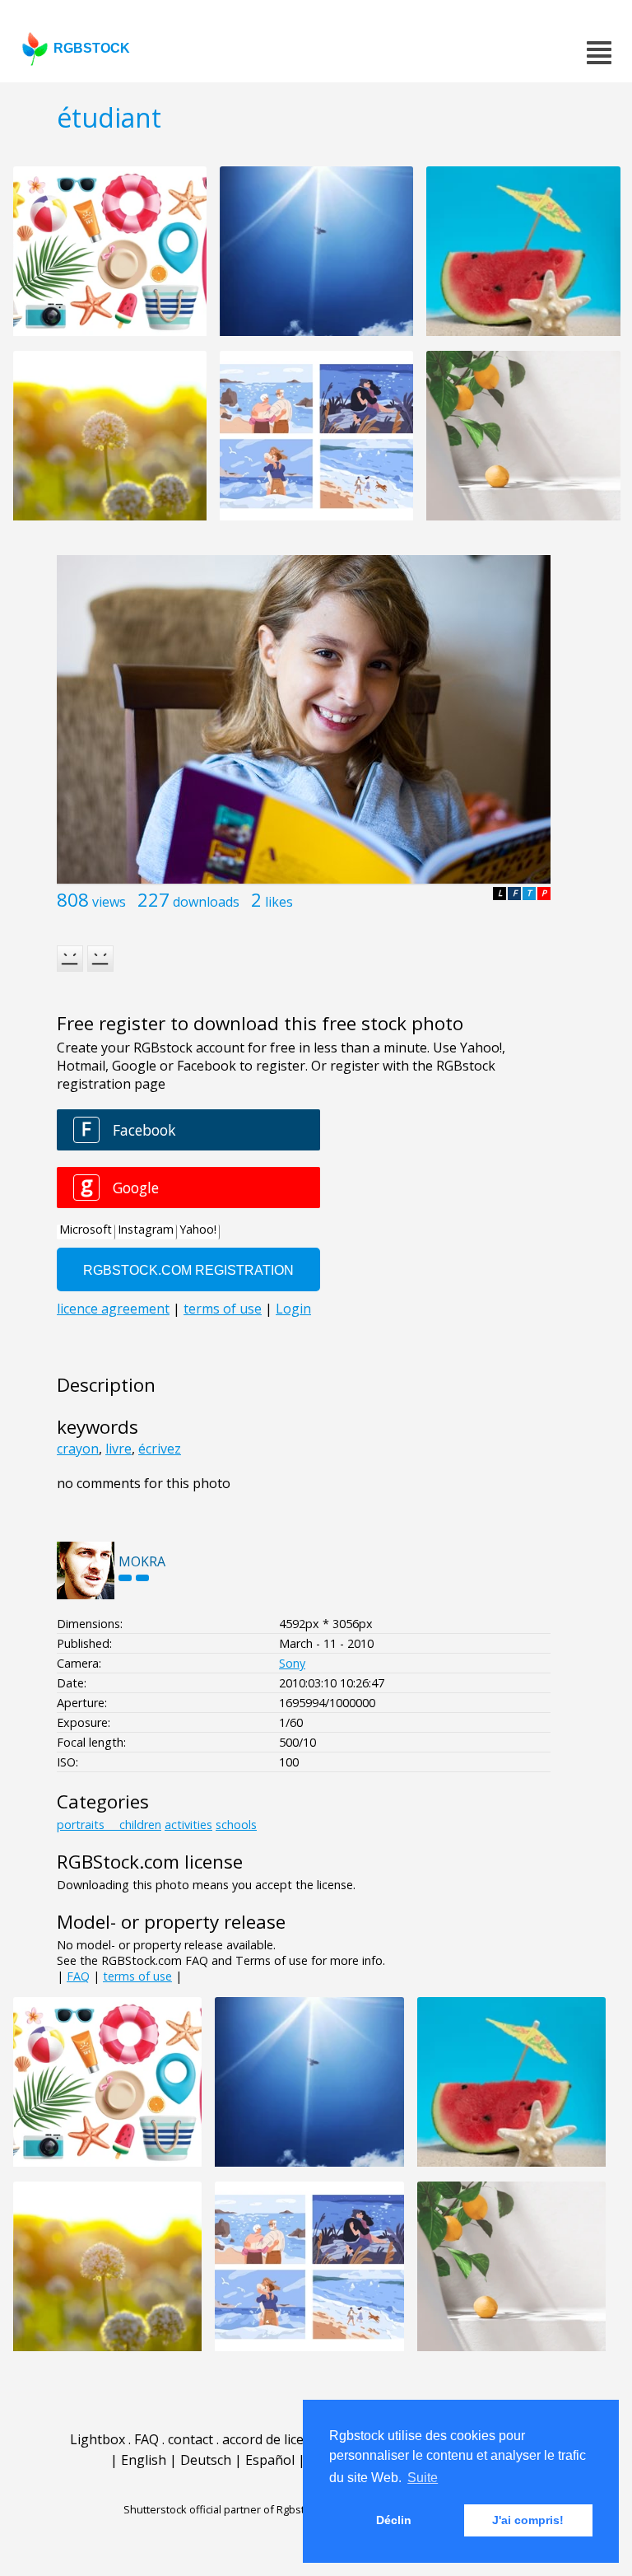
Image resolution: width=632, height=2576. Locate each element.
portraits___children (109, 1825)
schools (236, 1825)
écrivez (160, 1449)
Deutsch (206, 2460)
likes (279, 902)
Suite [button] (423, 2478)
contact (191, 2439)
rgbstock (92, 48)
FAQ (78, 1976)
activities (188, 1825)
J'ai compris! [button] (528, 2520)
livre (118, 1449)
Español (270, 2460)
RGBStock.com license (150, 1862)
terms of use (137, 1976)
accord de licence (274, 2439)
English (144, 2460)
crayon (78, 1449)
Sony (292, 1663)
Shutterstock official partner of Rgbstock (223, 2509)
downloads (206, 902)
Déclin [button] (394, 2520)
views (109, 902)
